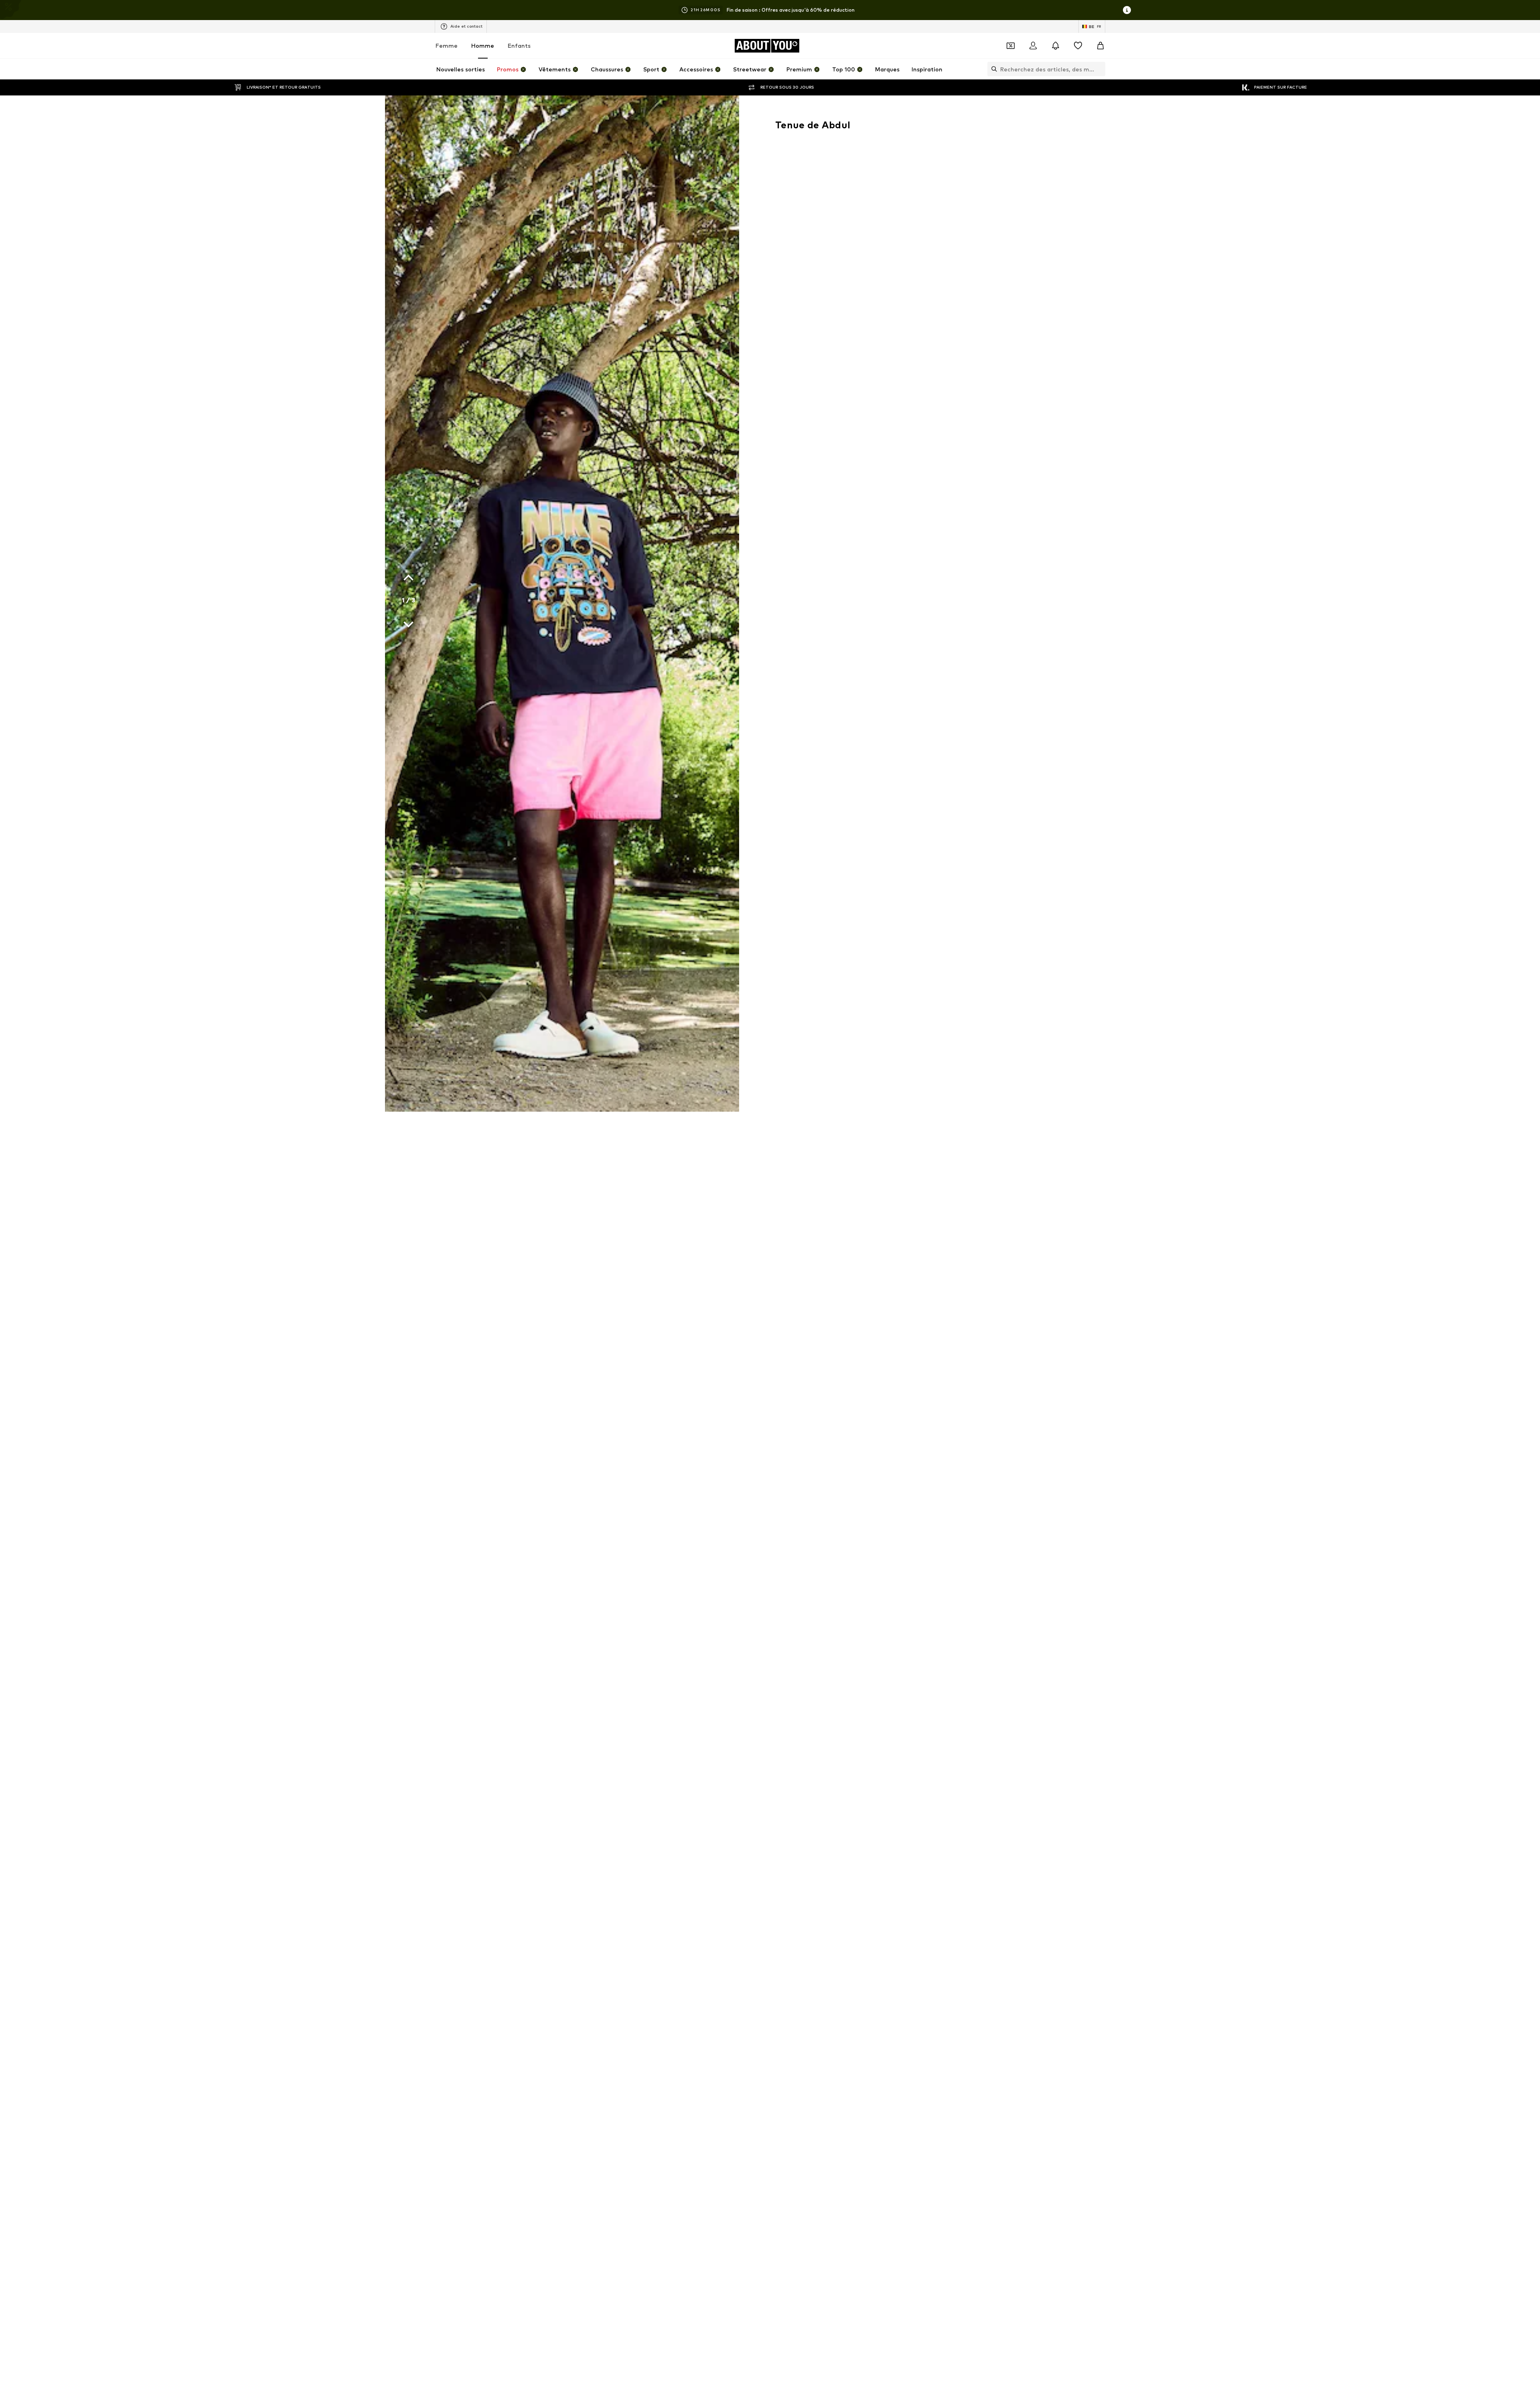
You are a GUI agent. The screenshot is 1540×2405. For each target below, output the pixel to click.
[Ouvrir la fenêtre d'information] (1127, 10)
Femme (447, 46)
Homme (483, 46)
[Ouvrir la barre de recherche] (992, 69)
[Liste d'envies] (1078, 46)
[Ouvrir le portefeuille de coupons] (1011, 46)
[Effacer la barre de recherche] (1099, 69)
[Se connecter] (1033, 46)
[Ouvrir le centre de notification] (1056, 46)
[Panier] (1100, 46)
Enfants (519, 46)
